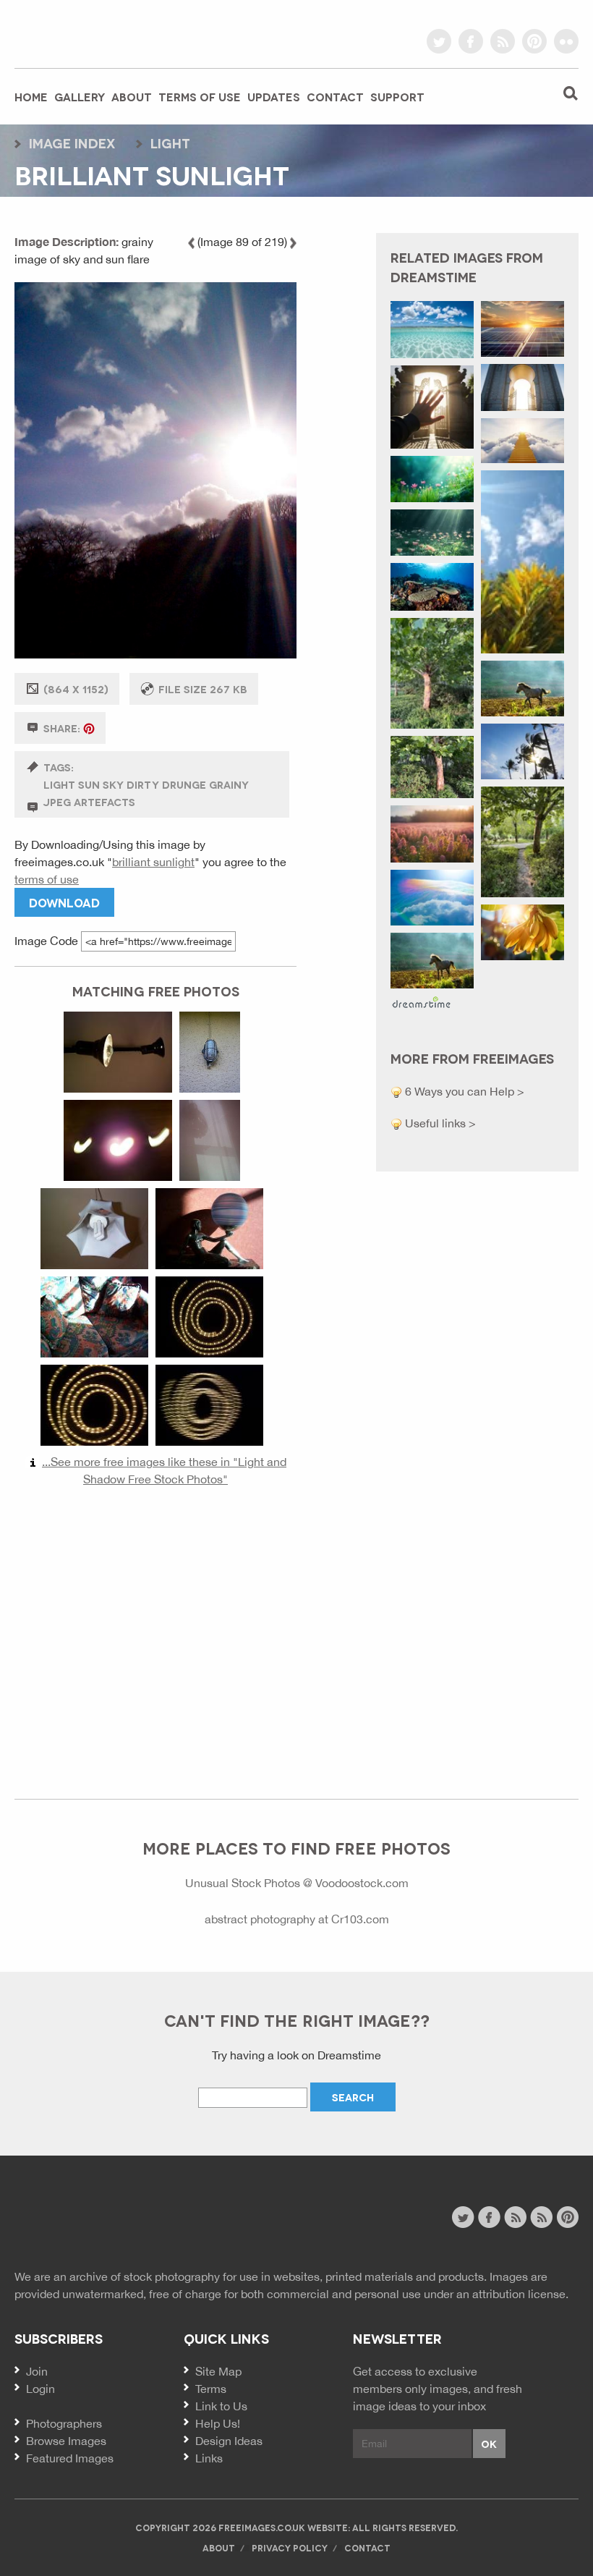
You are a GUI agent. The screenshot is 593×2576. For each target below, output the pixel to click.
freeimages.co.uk (95, 33)
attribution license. (520, 2294)
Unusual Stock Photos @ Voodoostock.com (297, 1883)
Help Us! (218, 2423)
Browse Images (66, 2441)
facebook (471, 41)
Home (31, 96)
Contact (335, 96)
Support (397, 96)
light (170, 143)
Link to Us (221, 2406)
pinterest (534, 41)
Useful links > (439, 1123)
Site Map (218, 2371)
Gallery (80, 96)
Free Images (94, 2219)
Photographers (64, 2423)
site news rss (515, 2217)
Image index (72, 143)
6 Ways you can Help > (463, 1091)
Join (37, 2371)
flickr (566, 41)
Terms (211, 2389)
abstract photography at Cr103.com (297, 1919)
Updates (274, 96)
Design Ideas (229, 2441)
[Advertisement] (155, 1636)
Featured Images (70, 2458)
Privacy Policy (290, 2547)
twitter (439, 41)
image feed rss (541, 2217)
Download (64, 902)
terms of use (47, 879)
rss (503, 41)
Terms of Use (200, 96)
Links (209, 2458)
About (132, 96)
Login (40, 2389)
